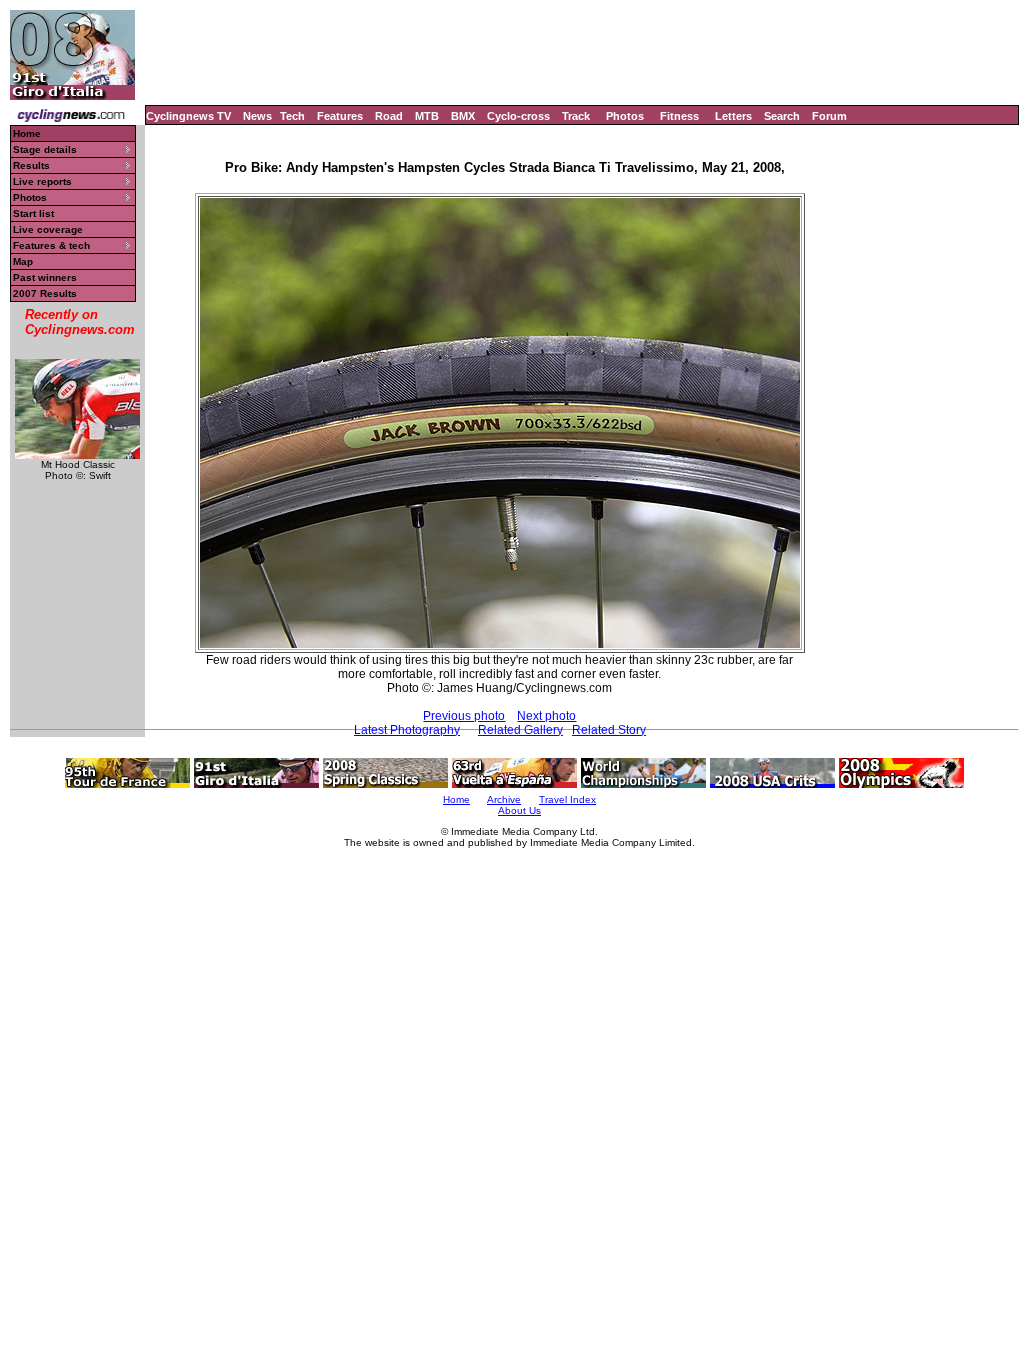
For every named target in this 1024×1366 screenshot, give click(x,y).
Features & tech (51, 245)
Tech (292, 116)
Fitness (679, 116)
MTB (427, 116)
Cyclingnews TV (188, 116)
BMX (463, 116)
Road (389, 116)
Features (340, 116)
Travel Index (567, 799)
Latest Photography (407, 730)
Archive (504, 799)
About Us (519, 810)
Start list (33, 213)
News (257, 116)
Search (782, 116)
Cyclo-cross (518, 116)
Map (23, 261)
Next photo (546, 716)
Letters (733, 116)
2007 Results (45, 293)
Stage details (45, 149)
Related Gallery (520, 730)
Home (27, 133)
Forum (829, 116)
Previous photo (464, 716)
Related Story (609, 730)
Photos (625, 116)
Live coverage (48, 229)
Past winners (45, 277)
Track (576, 116)
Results (31, 165)
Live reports (42, 181)
